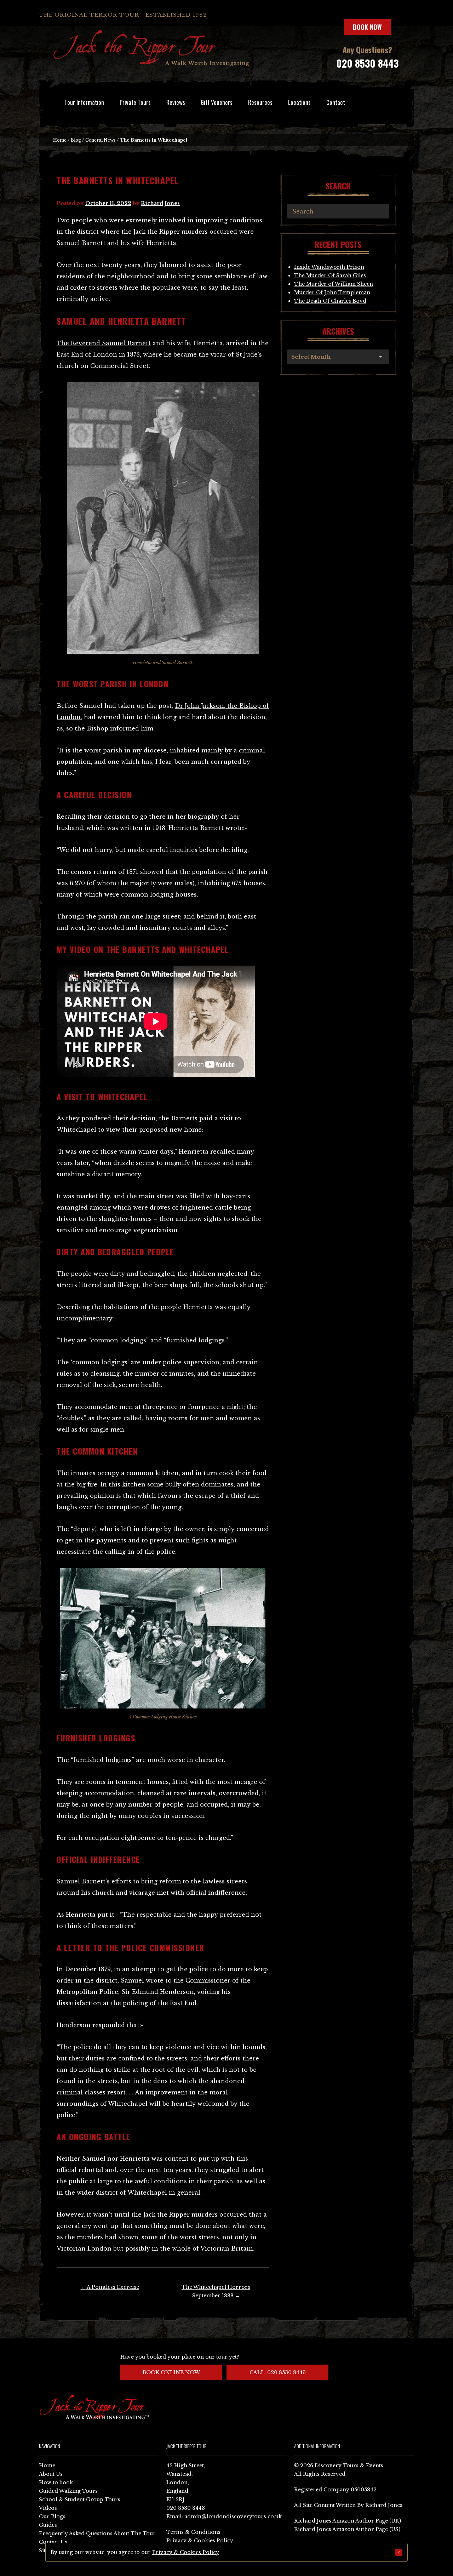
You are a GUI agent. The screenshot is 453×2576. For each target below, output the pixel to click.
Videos (48, 2508)
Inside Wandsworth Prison (329, 267)
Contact (336, 102)
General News (101, 140)
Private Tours (135, 102)
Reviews (176, 102)
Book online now (171, 2372)
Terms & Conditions (193, 2532)
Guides (48, 2525)
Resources (260, 102)
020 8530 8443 (367, 63)
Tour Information (84, 102)
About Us (51, 2474)
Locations (299, 102)
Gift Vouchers (217, 102)
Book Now (367, 27)
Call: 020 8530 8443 (278, 2372)
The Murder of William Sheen (334, 284)
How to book (56, 2483)
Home (60, 140)
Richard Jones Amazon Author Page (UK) (348, 2521)
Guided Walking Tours (68, 2491)
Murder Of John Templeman (332, 292)
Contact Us (53, 2542)
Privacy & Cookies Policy (200, 2541)
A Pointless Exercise (110, 2287)
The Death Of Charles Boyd (330, 301)
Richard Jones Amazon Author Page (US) (347, 2529)
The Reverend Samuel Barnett (104, 343)
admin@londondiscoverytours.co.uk (233, 2517)
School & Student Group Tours (80, 2500)
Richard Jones (160, 203)
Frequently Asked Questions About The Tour (97, 2534)
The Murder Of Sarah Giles (330, 275)
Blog (76, 140)
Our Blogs (52, 2517)
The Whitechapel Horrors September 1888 (216, 2291)
